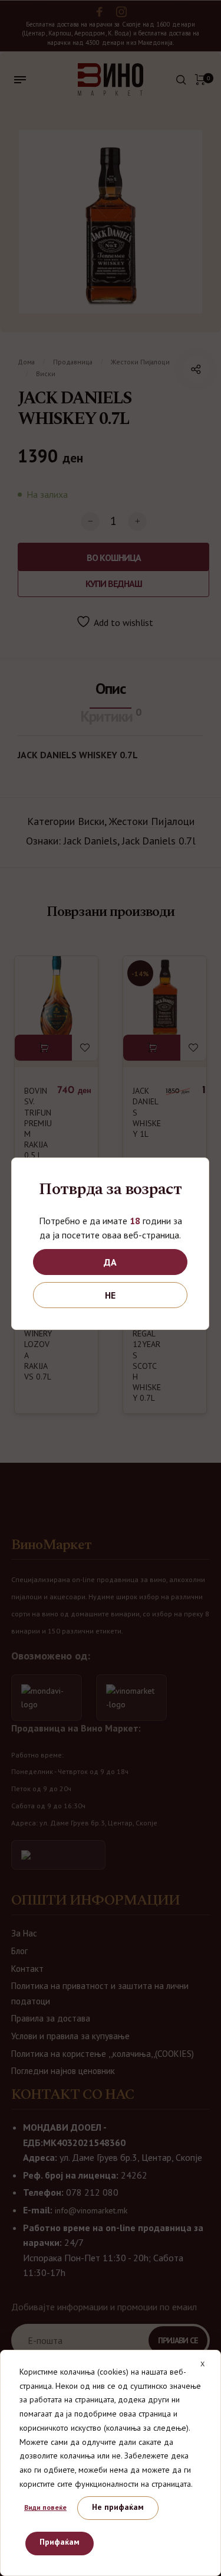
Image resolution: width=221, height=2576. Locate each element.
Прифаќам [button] (60, 2542)
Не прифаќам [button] (118, 2507)
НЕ (110, 1295)
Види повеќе (45, 2507)
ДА (110, 1262)
